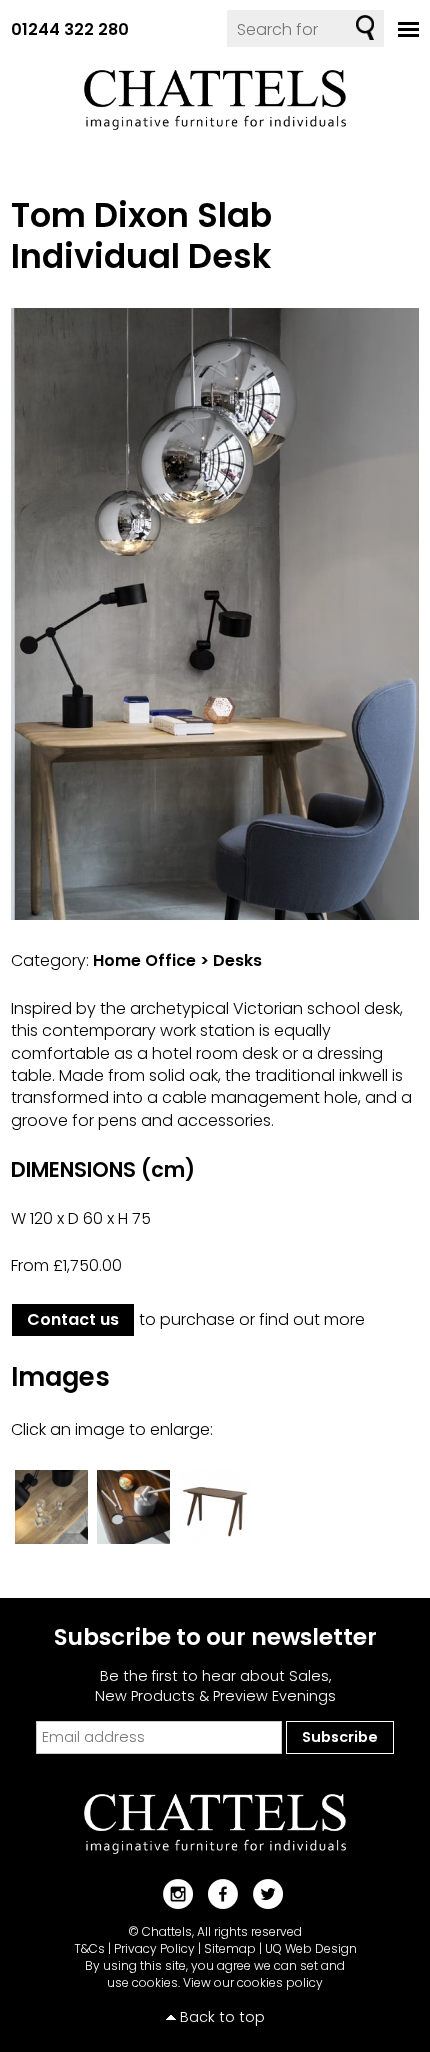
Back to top (222, 2017)
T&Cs (89, 1948)
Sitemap (230, 1948)
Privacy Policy (154, 1948)
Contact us (73, 1319)
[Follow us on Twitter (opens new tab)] (260, 1893)
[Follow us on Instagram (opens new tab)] (170, 1893)
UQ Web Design (311, 1948)
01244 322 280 (70, 29)
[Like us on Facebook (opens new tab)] (215, 1893)
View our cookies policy (253, 1982)
